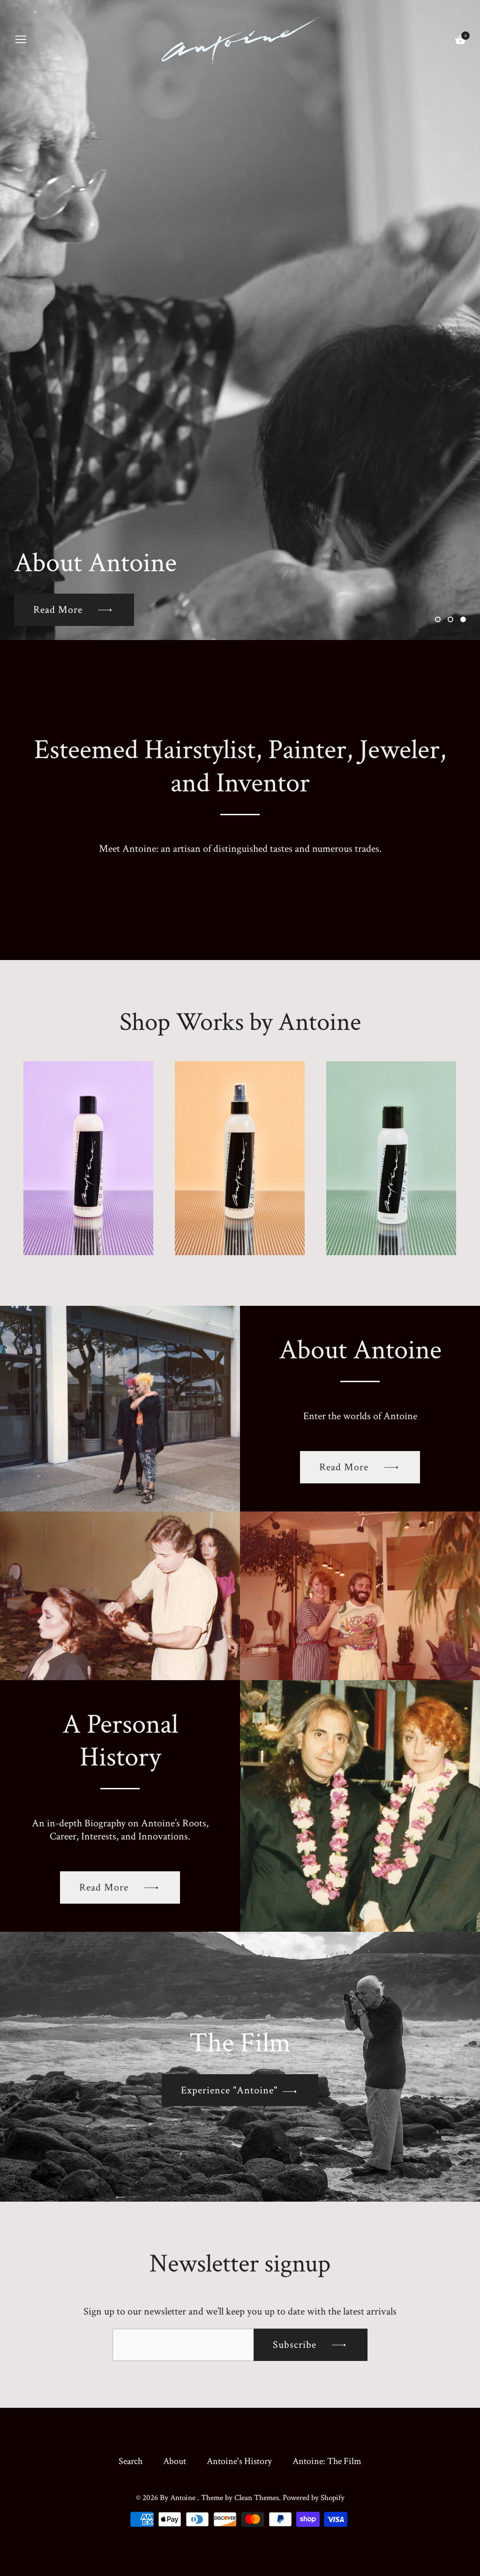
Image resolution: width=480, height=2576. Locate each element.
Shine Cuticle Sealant (391, 1154)
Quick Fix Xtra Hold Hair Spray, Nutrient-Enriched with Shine (240, 1141)
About (175, 2461)
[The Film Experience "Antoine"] (240, 1938)
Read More (345, 1467)
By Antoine (179, 2498)
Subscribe (296, 2345)
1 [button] (438, 619)
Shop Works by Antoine (240, 1022)
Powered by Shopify (314, 2498)
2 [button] (450, 619)
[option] (240, 320)
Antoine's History (239, 2461)
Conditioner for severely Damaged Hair (88, 1148)
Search (131, 2461)
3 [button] (463, 619)
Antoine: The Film (327, 2461)
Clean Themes (257, 2498)
